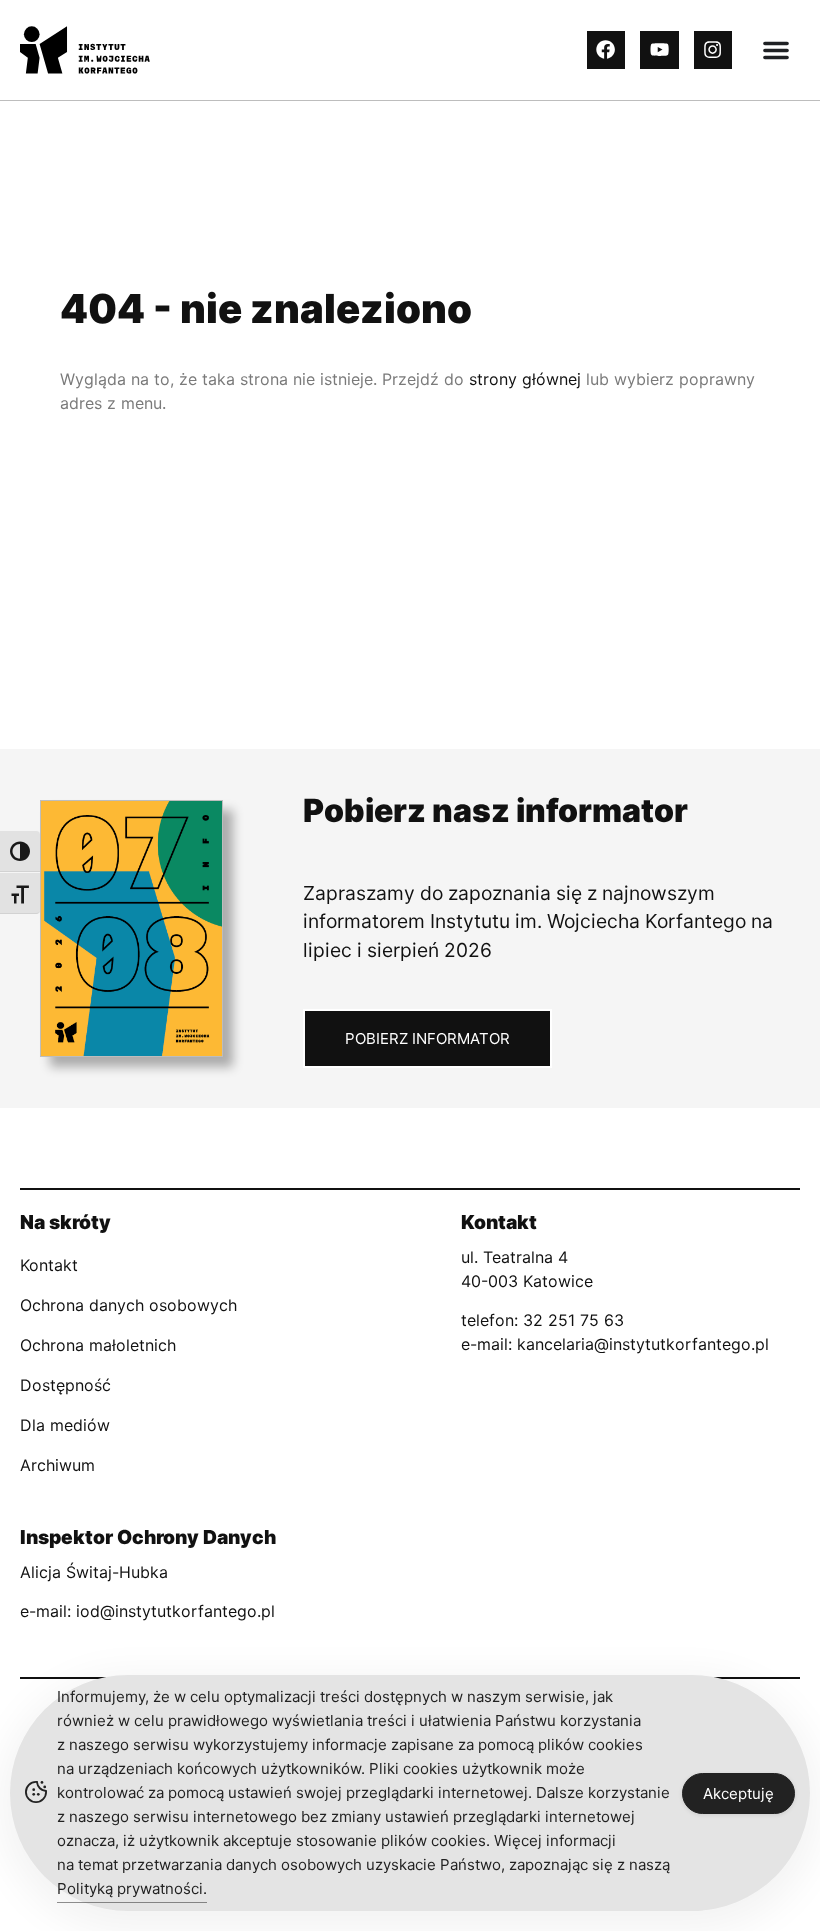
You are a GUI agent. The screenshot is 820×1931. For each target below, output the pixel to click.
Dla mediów (65, 1425)
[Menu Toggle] (776, 50)
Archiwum (57, 1465)
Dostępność (65, 1385)
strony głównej (525, 379)
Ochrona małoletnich (98, 1345)
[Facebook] (606, 50)
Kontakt (49, 1265)
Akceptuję (738, 1793)
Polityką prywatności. (132, 1888)
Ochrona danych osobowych (128, 1305)
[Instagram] (713, 50)
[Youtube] (659, 50)
